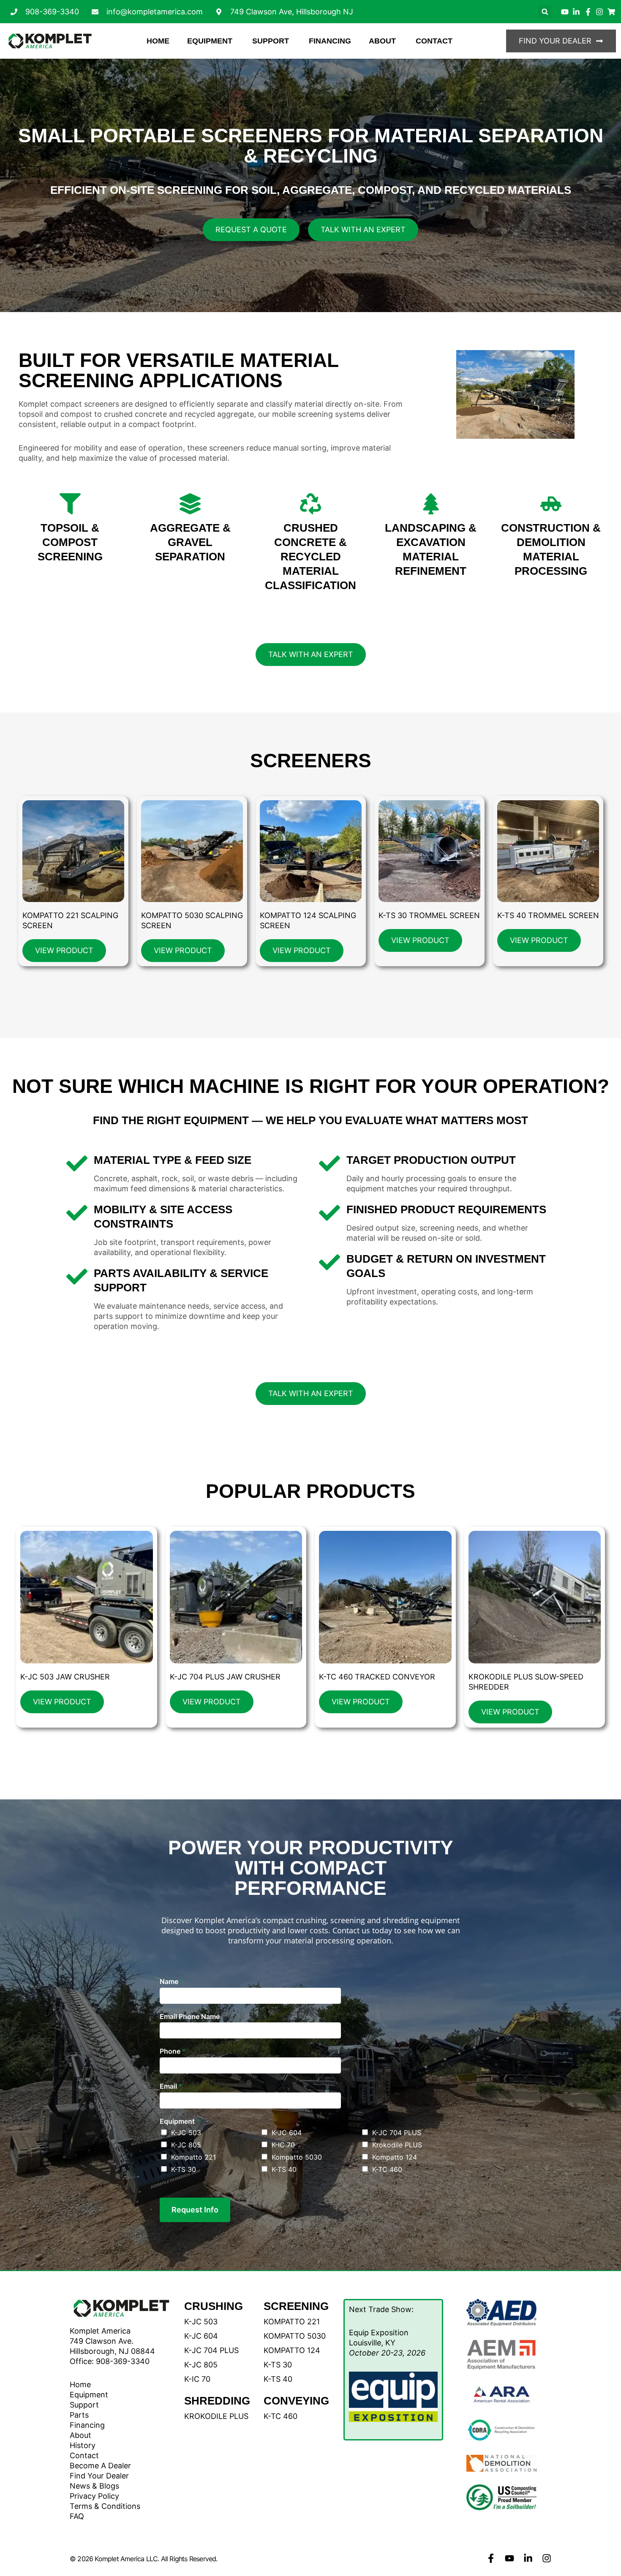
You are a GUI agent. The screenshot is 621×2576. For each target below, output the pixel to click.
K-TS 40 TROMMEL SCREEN (548, 915)
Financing (87, 2425)
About (80, 2435)
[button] (545, 12)
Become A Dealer (100, 2466)
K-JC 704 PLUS (397, 2133)
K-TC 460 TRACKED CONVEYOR (377, 1677)
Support (84, 2405)
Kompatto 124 (395, 2157)
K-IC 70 (283, 2145)
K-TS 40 (284, 2169)
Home (80, 2384)
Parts (79, 2415)
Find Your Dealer (99, 2476)
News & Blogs (94, 2486)
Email (171, 2086)
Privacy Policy (94, 2496)
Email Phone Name (190, 2016)
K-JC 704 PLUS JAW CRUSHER (225, 1677)
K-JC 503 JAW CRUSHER (65, 1677)
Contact (84, 2455)
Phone (173, 2051)
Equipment (180, 2121)
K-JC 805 (186, 2145)
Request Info (195, 2210)
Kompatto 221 (193, 2157)
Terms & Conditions (105, 2506)
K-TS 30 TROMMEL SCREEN (429, 915)
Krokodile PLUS (397, 2145)
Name (172, 1981)
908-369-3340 (123, 2361)
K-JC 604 (287, 2133)
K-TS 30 (184, 2169)
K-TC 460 (387, 2169)
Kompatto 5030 (297, 2157)
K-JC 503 (186, 2133)
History (83, 2445)
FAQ (77, 2516)
